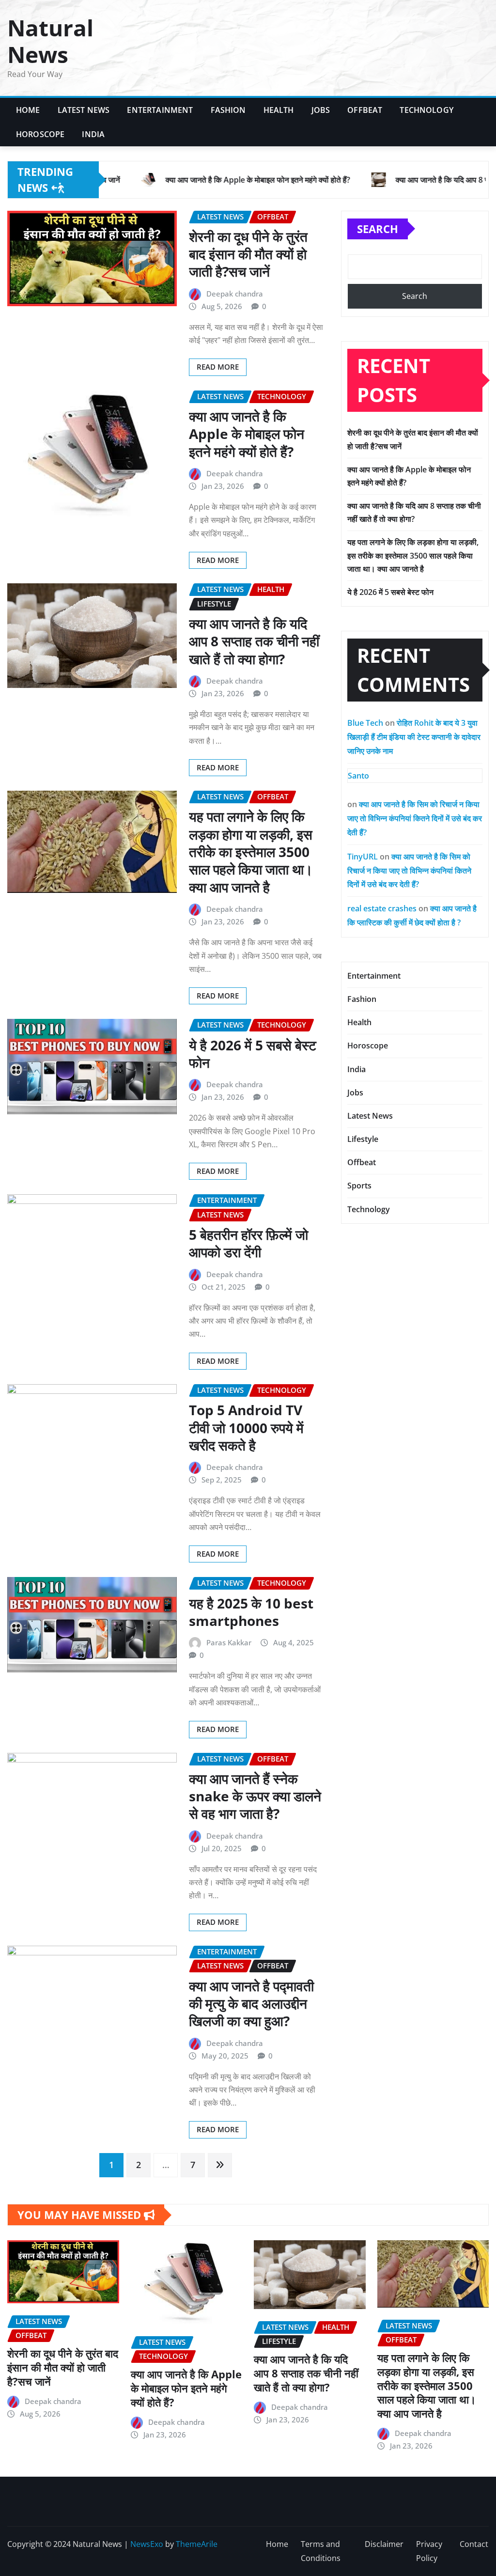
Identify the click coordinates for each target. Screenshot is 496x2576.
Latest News (84, 110)
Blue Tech (365, 723)
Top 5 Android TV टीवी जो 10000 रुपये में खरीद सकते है (246, 1428)
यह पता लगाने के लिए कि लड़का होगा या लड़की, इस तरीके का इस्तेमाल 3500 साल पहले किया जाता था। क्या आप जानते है (251, 852)
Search (378, 229)
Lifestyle (363, 1139)
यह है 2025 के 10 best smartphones (251, 1612)
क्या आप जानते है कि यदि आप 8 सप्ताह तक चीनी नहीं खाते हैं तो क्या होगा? (254, 641)
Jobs (321, 110)
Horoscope (40, 134)
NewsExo (147, 2544)
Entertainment (160, 110)
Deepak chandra (235, 294)
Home (28, 110)
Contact (474, 2544)
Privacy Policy (429, 2551)
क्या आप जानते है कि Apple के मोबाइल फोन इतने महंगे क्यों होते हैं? (247, 434)
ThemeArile (197, 2544)
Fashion (228, 110)
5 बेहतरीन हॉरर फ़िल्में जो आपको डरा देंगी (248, 1243)
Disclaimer (384, 2544)
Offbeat (365, 110)
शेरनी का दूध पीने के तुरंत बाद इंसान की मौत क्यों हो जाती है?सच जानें (248, 254)
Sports (359, 1186)
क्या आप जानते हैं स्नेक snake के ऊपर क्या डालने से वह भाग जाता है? (255, 1796)
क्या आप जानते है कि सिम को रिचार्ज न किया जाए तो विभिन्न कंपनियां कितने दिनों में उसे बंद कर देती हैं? (415, 818)
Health (279, 110)
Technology (426, 110)
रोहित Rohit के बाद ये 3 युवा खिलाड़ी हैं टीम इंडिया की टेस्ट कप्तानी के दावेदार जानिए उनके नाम (414, 737)
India (93, 134)
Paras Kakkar (229, 1642)
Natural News (50, 41)
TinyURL (363, 857)
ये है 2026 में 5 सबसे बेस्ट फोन (253, 1054)
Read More (218, 367)
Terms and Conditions (321, 2551)
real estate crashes (382, 908)
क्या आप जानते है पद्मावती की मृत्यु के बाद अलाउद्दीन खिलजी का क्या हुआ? (251, 2004)
